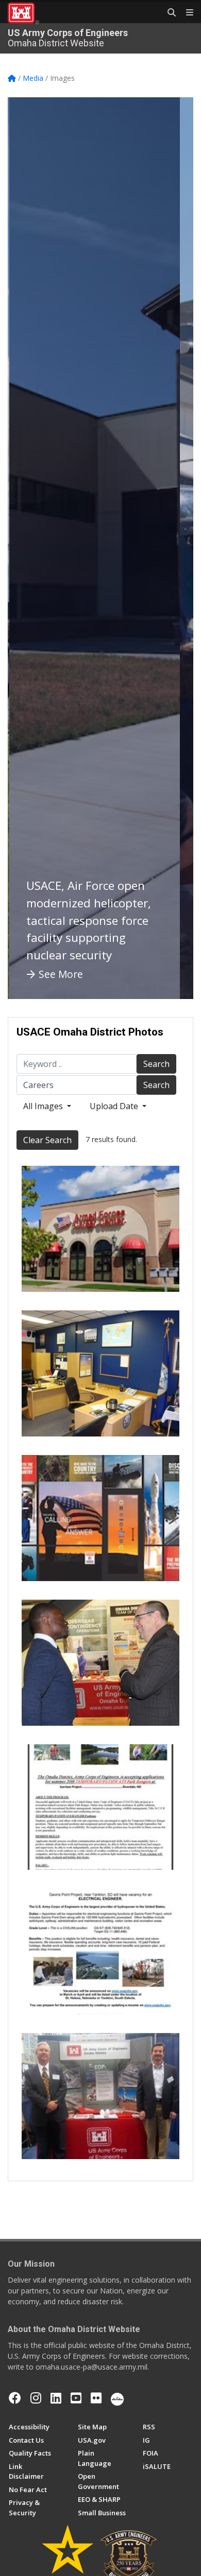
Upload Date (115, 1106)
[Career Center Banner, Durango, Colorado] (100, 1518)
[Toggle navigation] (186, 13)
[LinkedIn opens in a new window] (56, 2398)
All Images (44, 1106)
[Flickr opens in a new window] (96, 2398)
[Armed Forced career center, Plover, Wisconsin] (100, 1229)
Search (156, 1064)
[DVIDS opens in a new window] (117, 2398)
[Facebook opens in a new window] (15, 2398)
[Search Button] (168, 13)
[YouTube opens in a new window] (76, 2398)
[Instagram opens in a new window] (36, 2398)
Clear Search (47, 1140)
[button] (28, 548)
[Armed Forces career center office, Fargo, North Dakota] (100, 1373)
